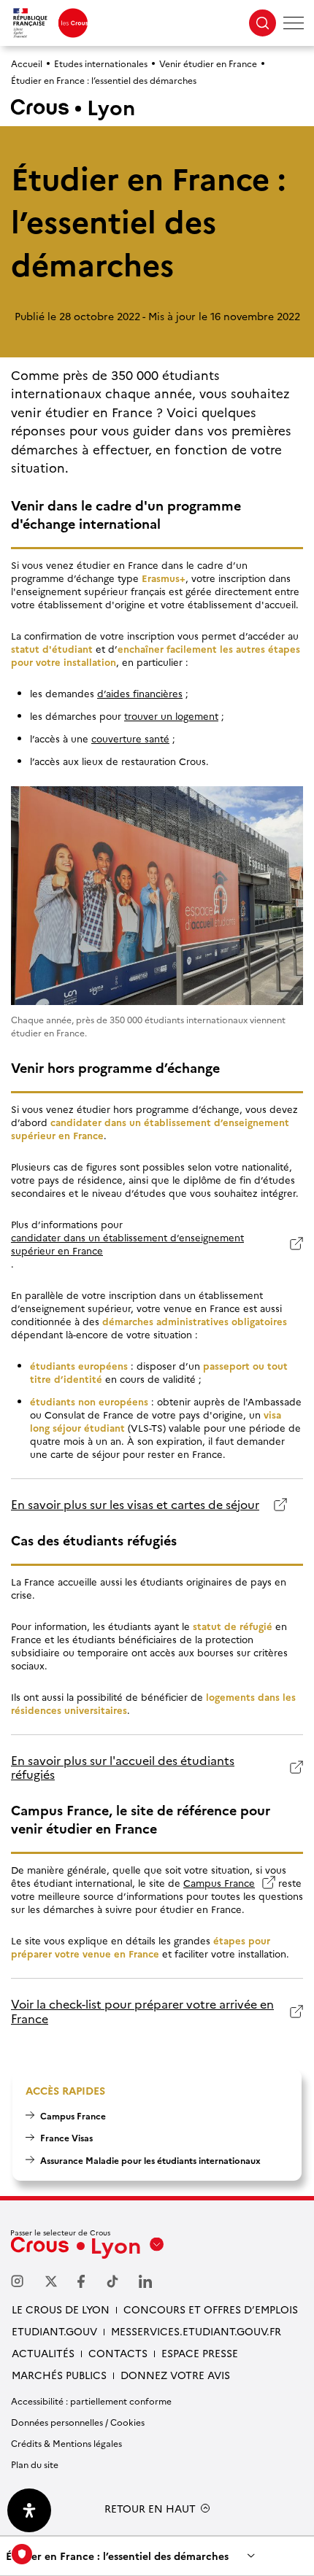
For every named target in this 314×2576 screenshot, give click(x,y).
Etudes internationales (101, 63)
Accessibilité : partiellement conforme (91, 2401)
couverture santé (130, 738)
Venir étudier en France (208, 63)
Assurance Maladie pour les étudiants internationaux (150, 2160)
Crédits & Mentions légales (66, 2443)
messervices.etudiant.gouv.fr (196, 2331)
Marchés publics (59, 2375)
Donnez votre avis (175, 2375)
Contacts (118, 2353)
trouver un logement (171, 715)
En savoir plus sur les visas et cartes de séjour (135, 1504)
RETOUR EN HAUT (150, 2509)
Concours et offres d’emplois (211, 2309)
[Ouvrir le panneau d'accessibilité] (29, 2510)
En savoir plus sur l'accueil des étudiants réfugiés (123, 1768)
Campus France (229, 1882)
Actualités (43, 2353)
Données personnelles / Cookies (78, 2422)
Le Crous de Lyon (61, 2309)
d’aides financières (140, 693)
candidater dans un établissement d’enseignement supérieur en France (127, 1244)
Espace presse (200, 2353)
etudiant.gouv (54, 2331)
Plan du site (35, 2464)
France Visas (66, 2137)
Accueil (27, 63)
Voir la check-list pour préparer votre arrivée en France (142, 2011)
